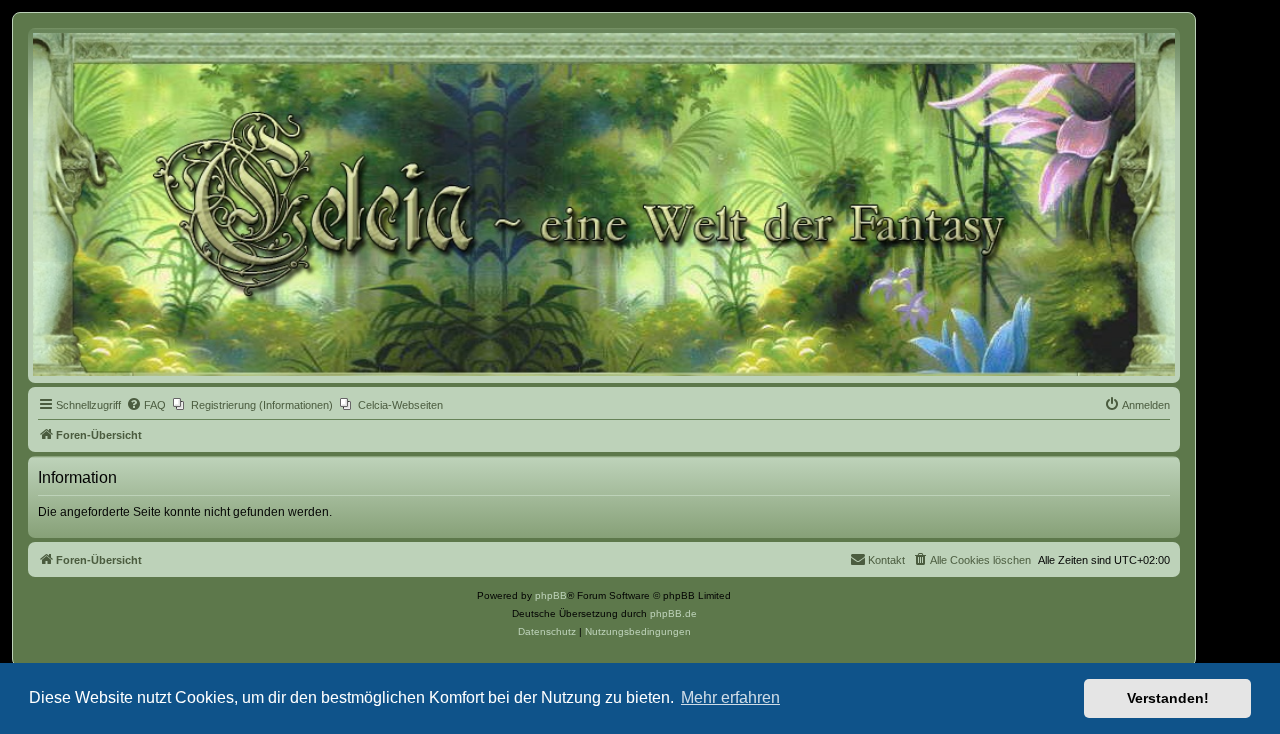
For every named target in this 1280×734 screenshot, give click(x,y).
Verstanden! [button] (1168, 698)
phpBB (551, 595)
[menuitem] (146, 405)
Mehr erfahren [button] (730, 697)
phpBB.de (673, 613)
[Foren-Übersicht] (604, 204)
